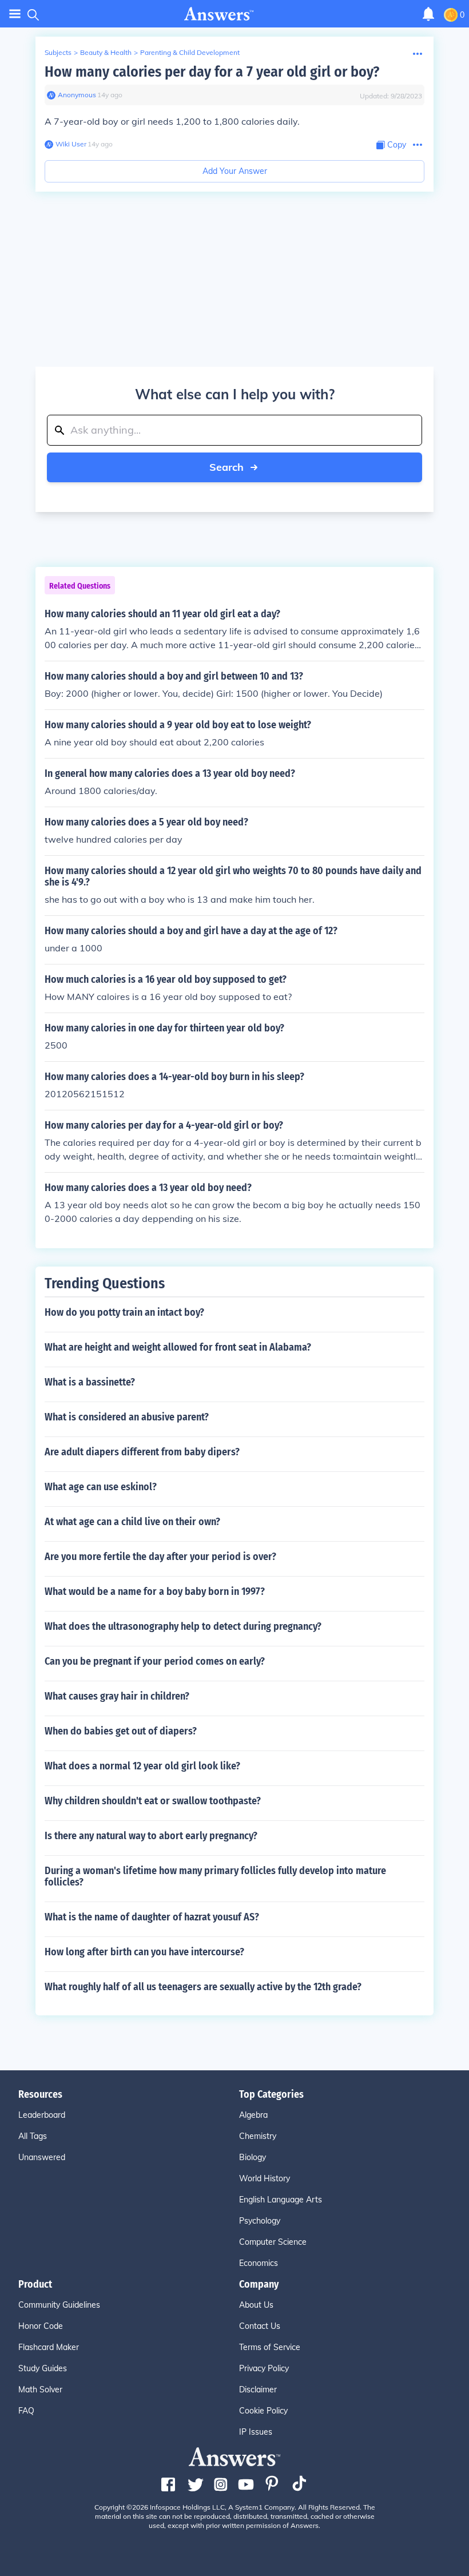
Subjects (58, 52)
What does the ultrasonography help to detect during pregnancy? (183, 1626)
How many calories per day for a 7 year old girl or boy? (212, 72)
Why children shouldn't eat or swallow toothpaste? (153, 1801)
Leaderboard (42, 2115)
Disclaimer (258, 2390)
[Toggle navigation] (15, 14)
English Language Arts (281, 2200)
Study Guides (43, 2368)
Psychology (260, 2221)
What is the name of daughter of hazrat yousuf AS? (152, 1917)
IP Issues (256, 2432)
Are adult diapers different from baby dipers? (142, 1452)
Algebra (253, 2115)
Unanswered (42, 2157)
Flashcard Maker (49, 2347)
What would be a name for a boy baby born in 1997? (155, 1591)
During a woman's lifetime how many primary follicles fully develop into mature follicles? (215, 1876)
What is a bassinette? (90, 1382)
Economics (259, 2263)
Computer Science (273, 2242)
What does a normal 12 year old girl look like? (142, 1766)
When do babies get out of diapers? (121, 1731)
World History (265, 2178)
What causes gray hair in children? (117, 1696)
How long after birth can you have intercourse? (144, 1952)
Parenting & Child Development (190, 52)
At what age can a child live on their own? (132, 1522)
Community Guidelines (59, 2305)
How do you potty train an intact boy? (124, 1312)
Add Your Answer (235, 171)
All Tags (33, 2136)
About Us (256, 2305)
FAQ (26, 2411)
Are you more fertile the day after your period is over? (160, 1557)
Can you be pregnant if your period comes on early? (155, 1661)
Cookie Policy (263, 2411)
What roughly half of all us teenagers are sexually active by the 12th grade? (203, 1987)
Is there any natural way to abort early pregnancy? (151, 1836)
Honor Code (41, 2326)
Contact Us (260, 2326)
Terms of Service (270, 2347)
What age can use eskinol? (101, 1487)
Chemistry (258, 2136)
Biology (253, 2157)
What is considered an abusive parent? (127, 1417)
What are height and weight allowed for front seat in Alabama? (178, 1347)
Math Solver (40, 2390)
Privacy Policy (264, 2368)
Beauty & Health (106, 52)
